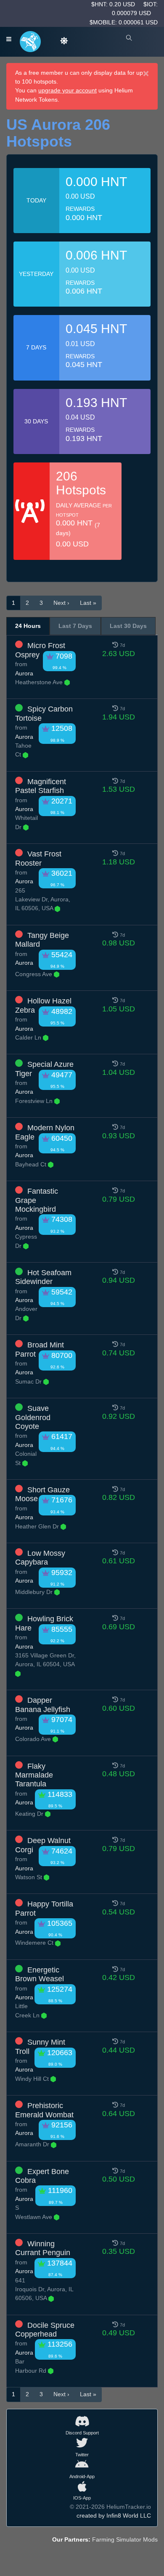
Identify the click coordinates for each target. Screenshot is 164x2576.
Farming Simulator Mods (125, 2539)
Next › (61, 603)
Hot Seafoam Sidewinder (43, 1277)
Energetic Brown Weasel (40, 1974)
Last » (88, 603)
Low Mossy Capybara (40, 1558)
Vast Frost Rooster (38, 858)
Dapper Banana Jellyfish (43, 1705)
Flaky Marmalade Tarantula (34, 1775)
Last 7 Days (75, 626)
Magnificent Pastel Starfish (41, 786)
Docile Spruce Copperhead (45, 2330)
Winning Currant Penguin (43, 2248)
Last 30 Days (128, 626)
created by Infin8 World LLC (114, 2516)
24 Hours (28, 626)
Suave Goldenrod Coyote (33, 1417)
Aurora (24, 673)
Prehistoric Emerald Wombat (44, 2110)
